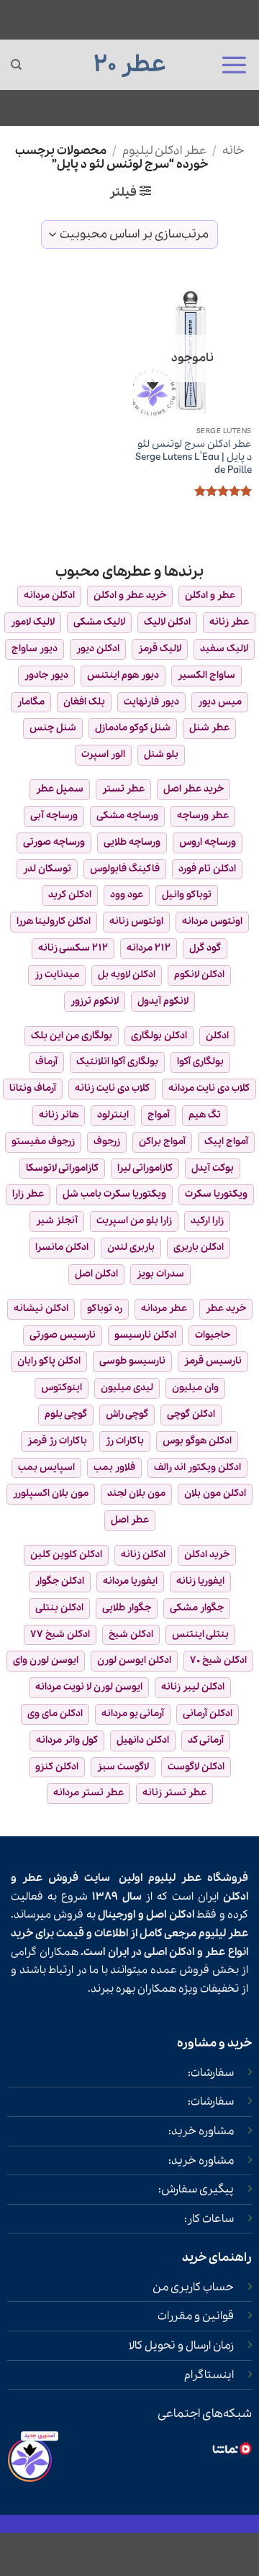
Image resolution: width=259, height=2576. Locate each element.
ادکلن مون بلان (215, 1493)
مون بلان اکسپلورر (51, 1493)
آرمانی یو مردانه (133, 1714)
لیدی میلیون (127, 1388)
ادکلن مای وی (55, 1714)
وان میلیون (195, 1388)
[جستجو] (16, 65)
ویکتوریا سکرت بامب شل (114, 1194)
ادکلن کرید (70, 895)
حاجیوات (213, 1335)
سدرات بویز (160, 1274)
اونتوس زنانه (136, 921)
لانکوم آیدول (163, 1001)
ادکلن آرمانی (208, 1714)
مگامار (31, 702)
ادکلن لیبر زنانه (193, 1687)
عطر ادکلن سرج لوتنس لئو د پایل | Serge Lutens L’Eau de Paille (194, 457)
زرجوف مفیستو (43, 1142)
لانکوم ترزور (95, 1001)
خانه (233, 151)
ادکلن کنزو (57, 1767)
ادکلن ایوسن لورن (134, 1660)
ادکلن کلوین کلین (66, 1555)
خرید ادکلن (207, 1555)
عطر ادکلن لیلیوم (164, 151)
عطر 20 (130, 65)
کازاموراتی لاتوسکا (62, 1168)
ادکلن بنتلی (59, 1608)
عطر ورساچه (203, 816)
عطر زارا (28, 1194)
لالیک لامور (33, 622)
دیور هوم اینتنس (123, 675)
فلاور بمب (114, 1468)
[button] (234, 65)
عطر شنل (209, 728)
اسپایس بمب (46, 1468)
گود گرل (205, 948)
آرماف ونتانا (33, 1088)
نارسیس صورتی (63, 1335)
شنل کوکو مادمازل (133, 728)
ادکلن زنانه (143, 1555)
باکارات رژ (125, 1441)
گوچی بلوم (66, 1414)
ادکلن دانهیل (143, 1740)
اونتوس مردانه (212, 921)
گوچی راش (127, 1414)
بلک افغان (84, 702)
